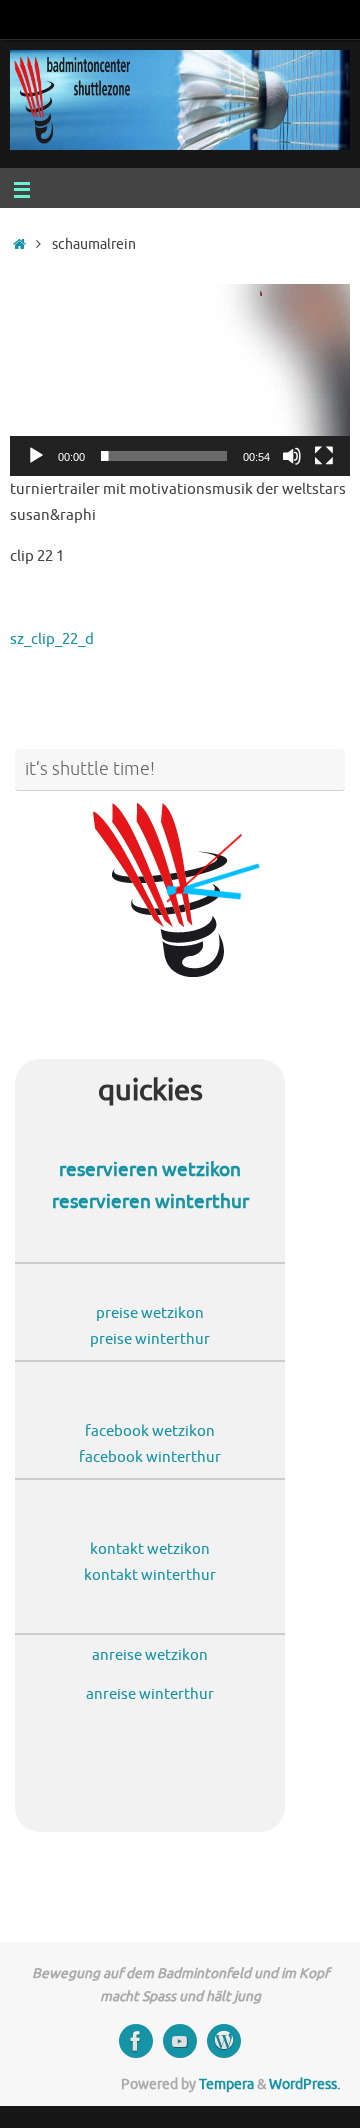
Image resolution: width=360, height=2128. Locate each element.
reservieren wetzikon (150, 1170)
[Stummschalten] (292, 456)
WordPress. (304, 2084)
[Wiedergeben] (36, 456)
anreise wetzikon (150, 1655)
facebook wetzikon (150, 1431)
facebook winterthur (150, 1457)
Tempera (226, 2084)
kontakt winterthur (150, 1575)
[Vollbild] (324, 456)
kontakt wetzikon (150, 1549)
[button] (180, 380)
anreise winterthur (150, 1694)
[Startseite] (19, 244)
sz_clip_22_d (52, 639)
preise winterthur (150, 1339)
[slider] (164, 456)
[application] (180, 379)
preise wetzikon (150, 1313)
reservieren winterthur (150, 1202)
